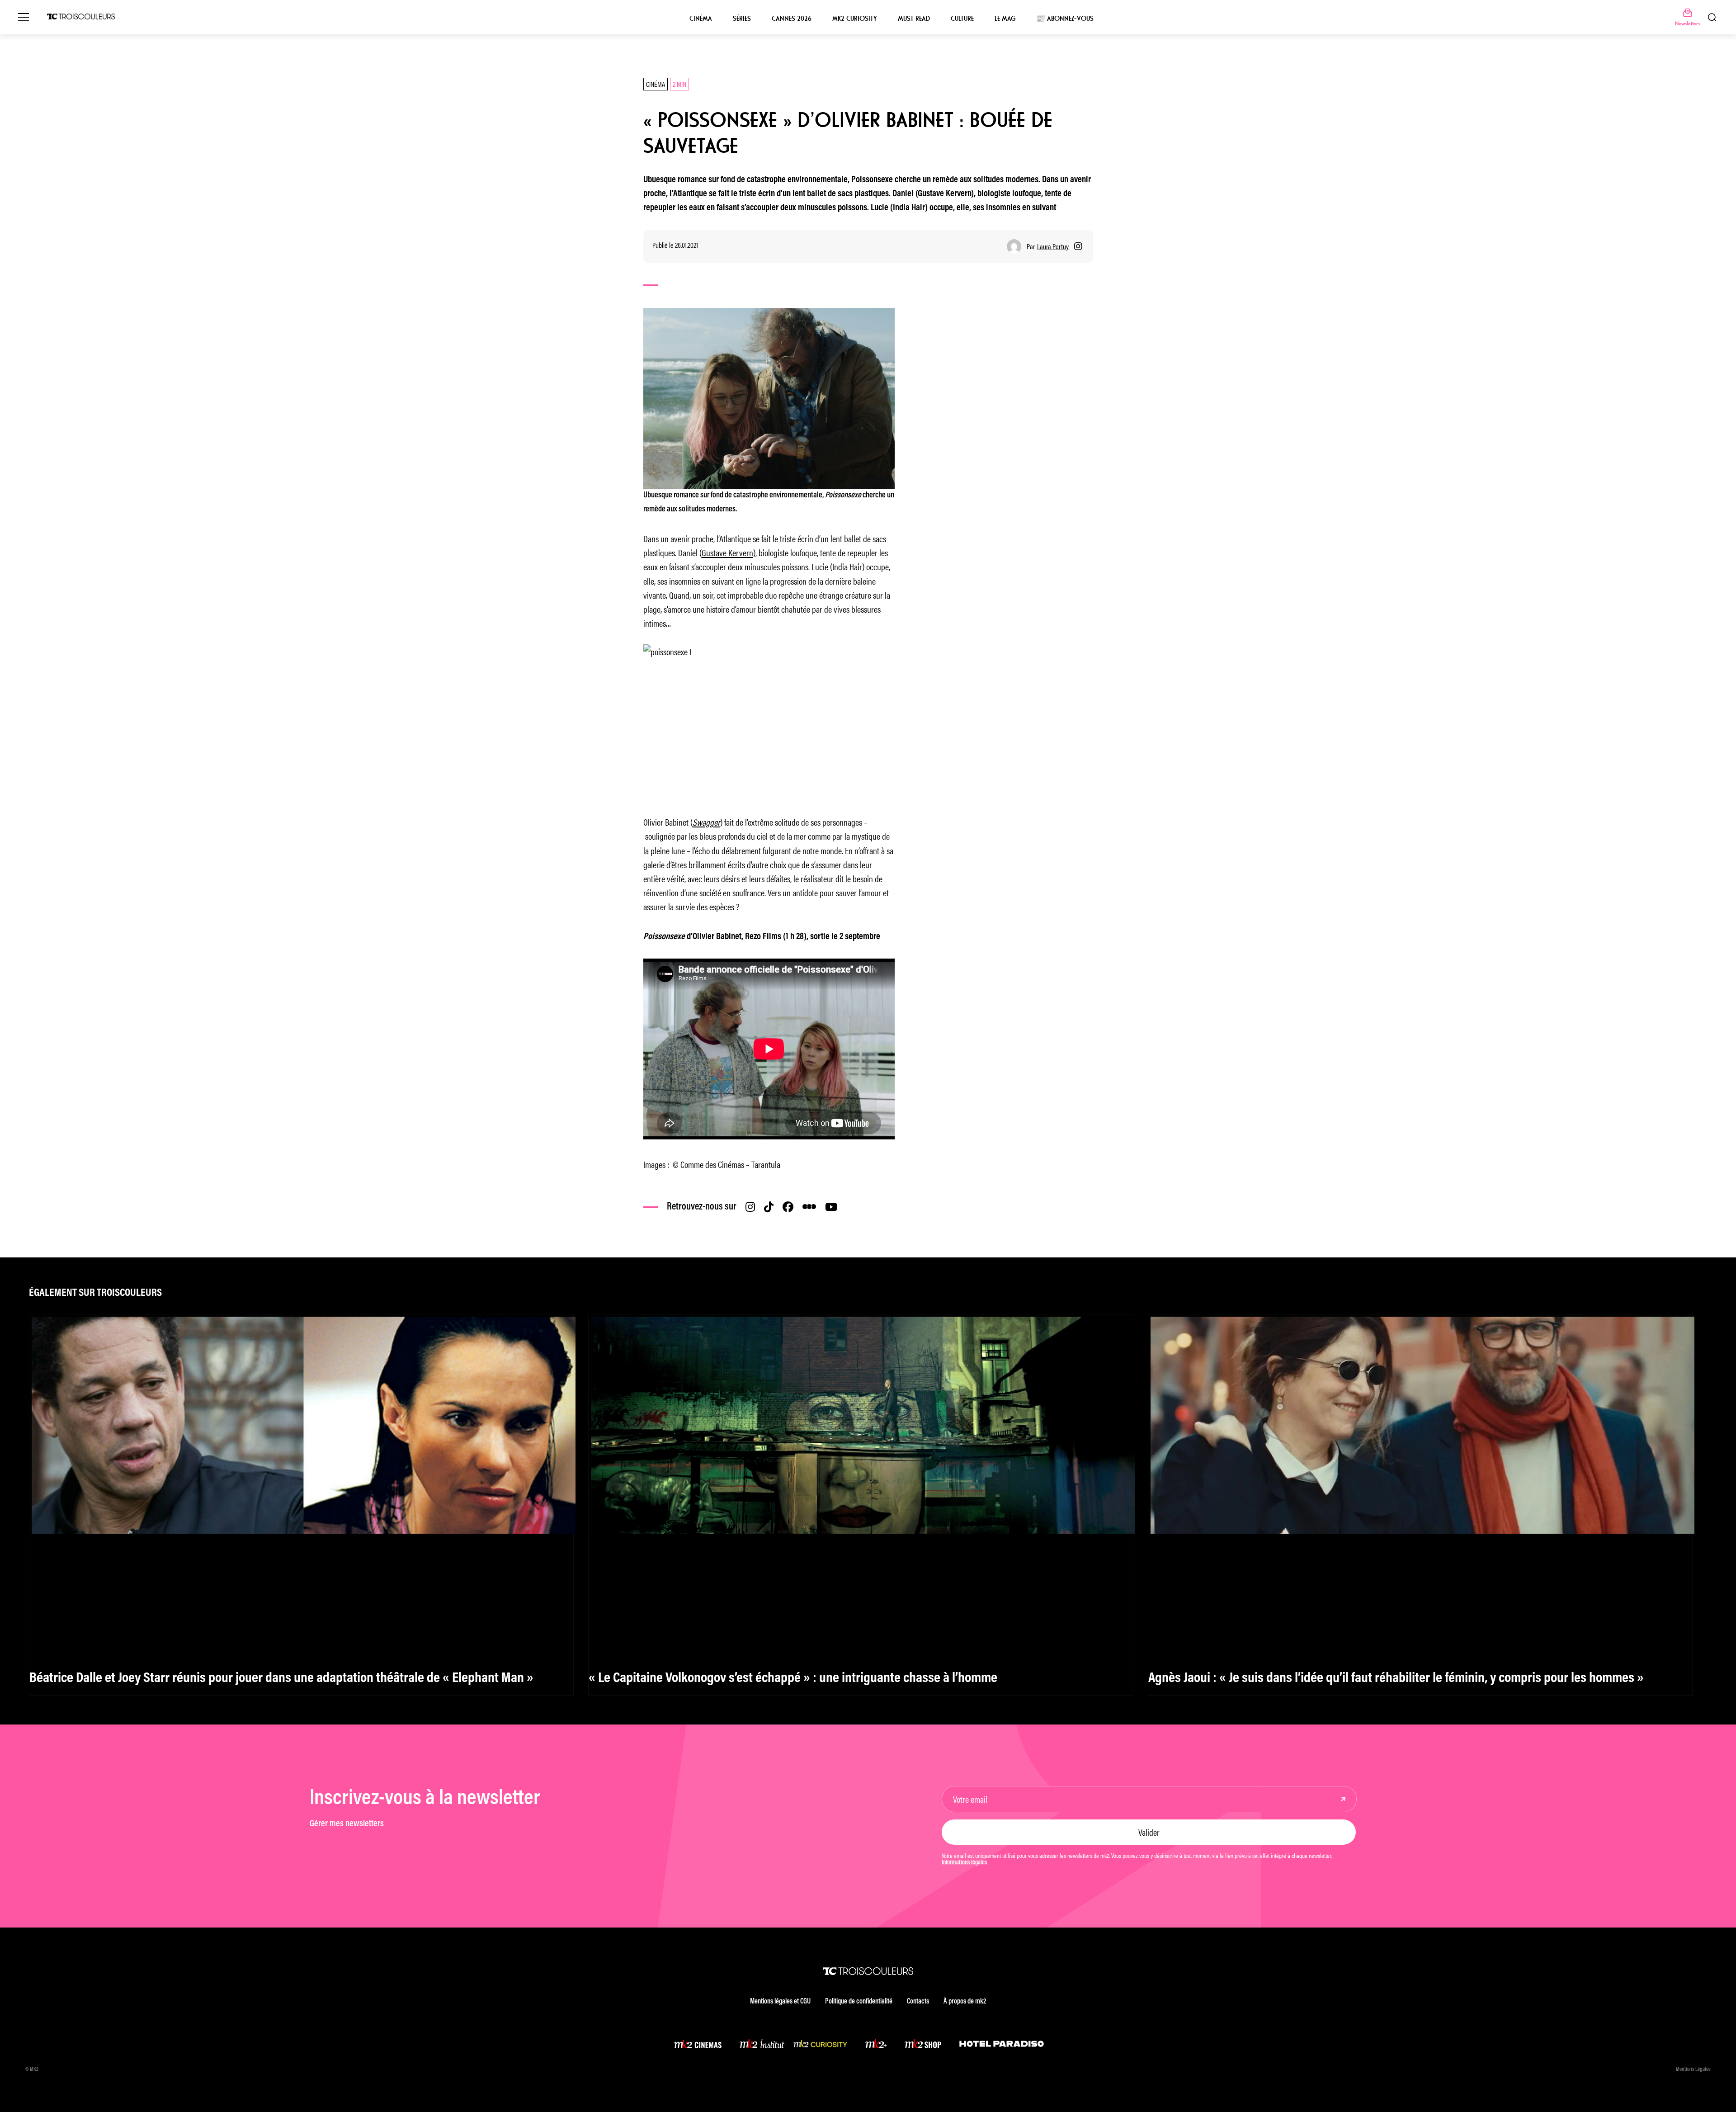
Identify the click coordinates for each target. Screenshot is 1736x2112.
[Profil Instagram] (1078, 246)
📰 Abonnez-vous (1065, 19)
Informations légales (964, 1863)
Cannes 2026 (792, 19)
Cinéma (701, 19)
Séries (742, 19)
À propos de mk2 (965, 2002)
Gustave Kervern (727, 552)
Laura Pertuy (1053, 246)
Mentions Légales (1693, 2069)
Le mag (1005, 19)
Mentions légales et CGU (780, 2002)
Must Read (914, 19)
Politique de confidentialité (859, 2002)
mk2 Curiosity (855, 19)
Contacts (918, 2002)
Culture (962, 19)
